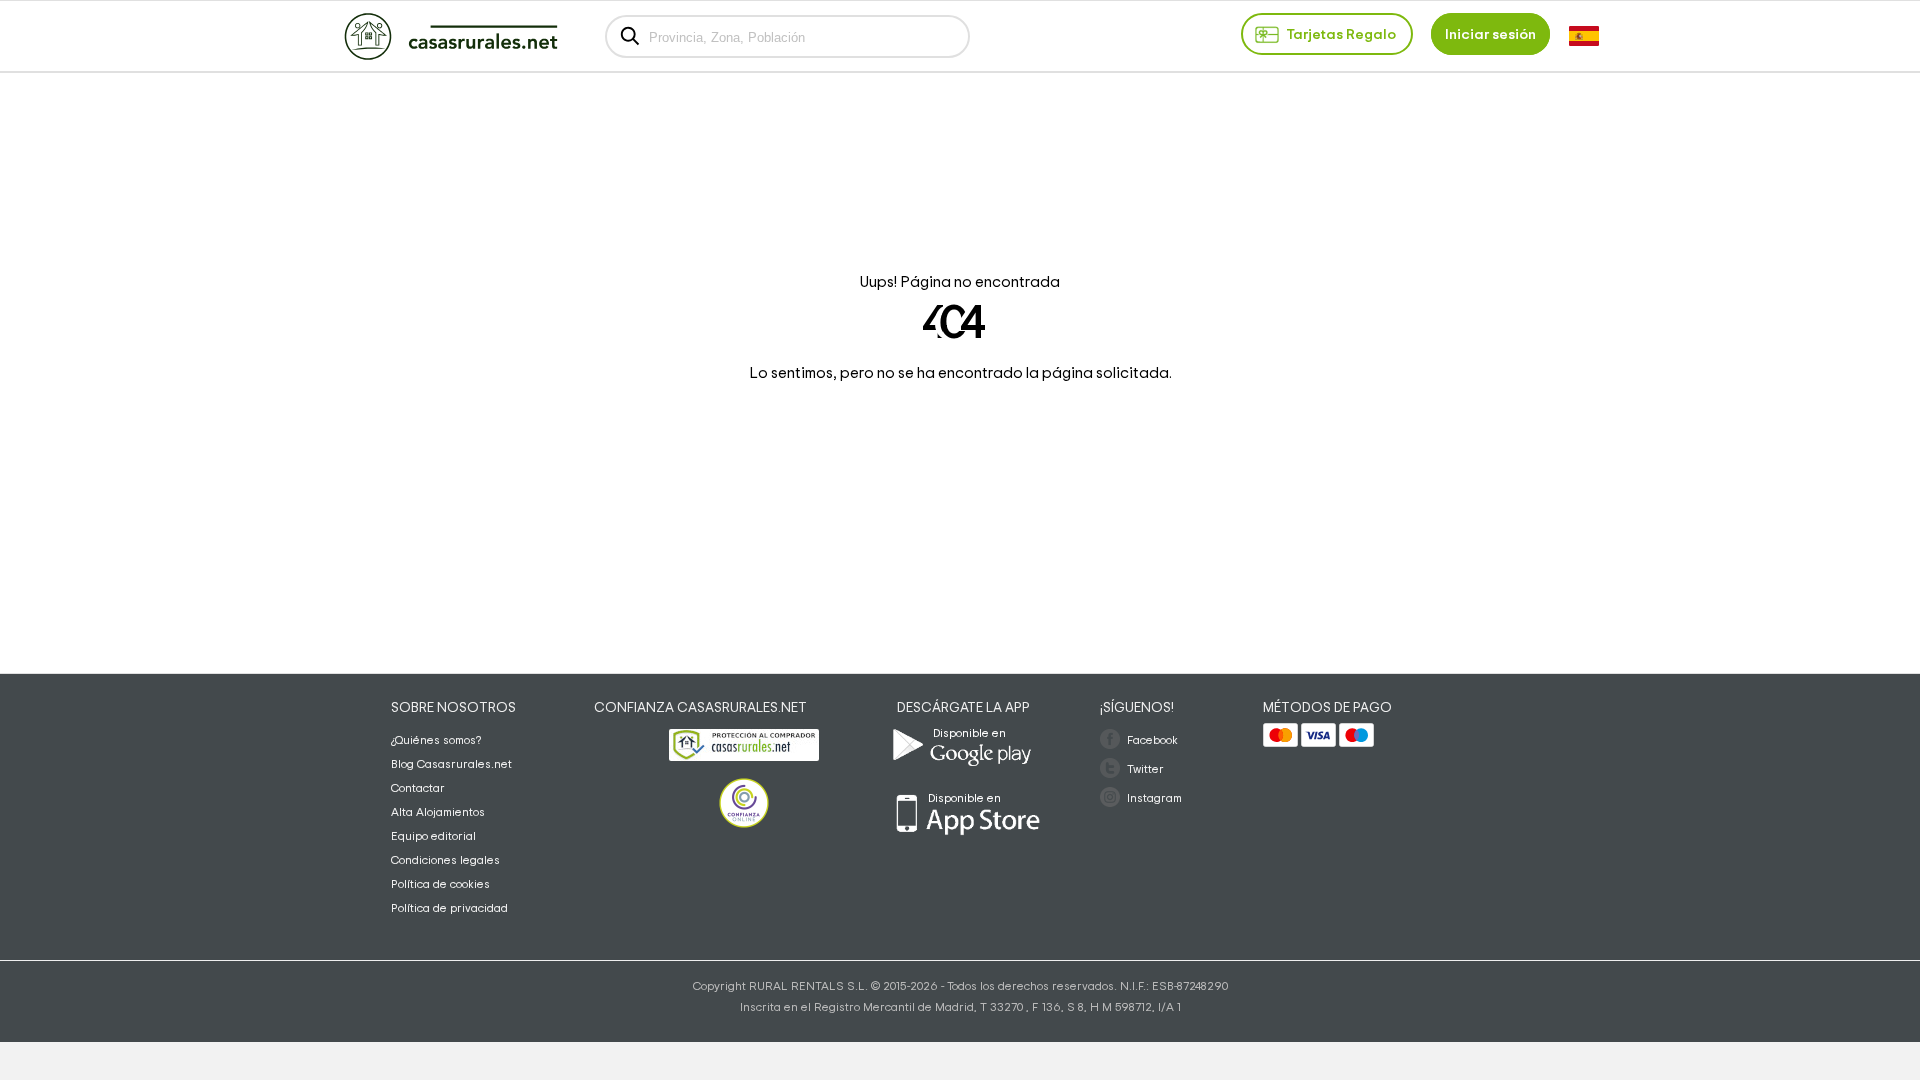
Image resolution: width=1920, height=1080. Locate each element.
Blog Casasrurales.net (451, 764)
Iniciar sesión (1490, 34)
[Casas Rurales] (451, 56)
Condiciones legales (445, 860)
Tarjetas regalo (1341, 34)
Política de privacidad (449, 908)
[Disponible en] (1028, 776)
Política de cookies (440, 884)
